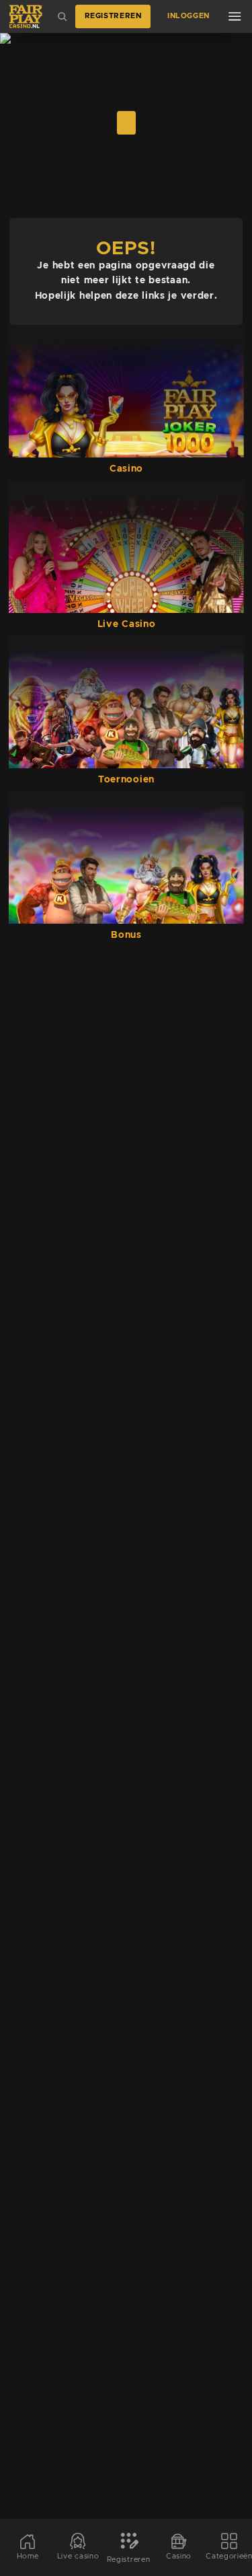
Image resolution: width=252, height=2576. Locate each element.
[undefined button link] (126, 123)
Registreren (113, 16)
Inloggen (188, 16)
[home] (26, 16)
